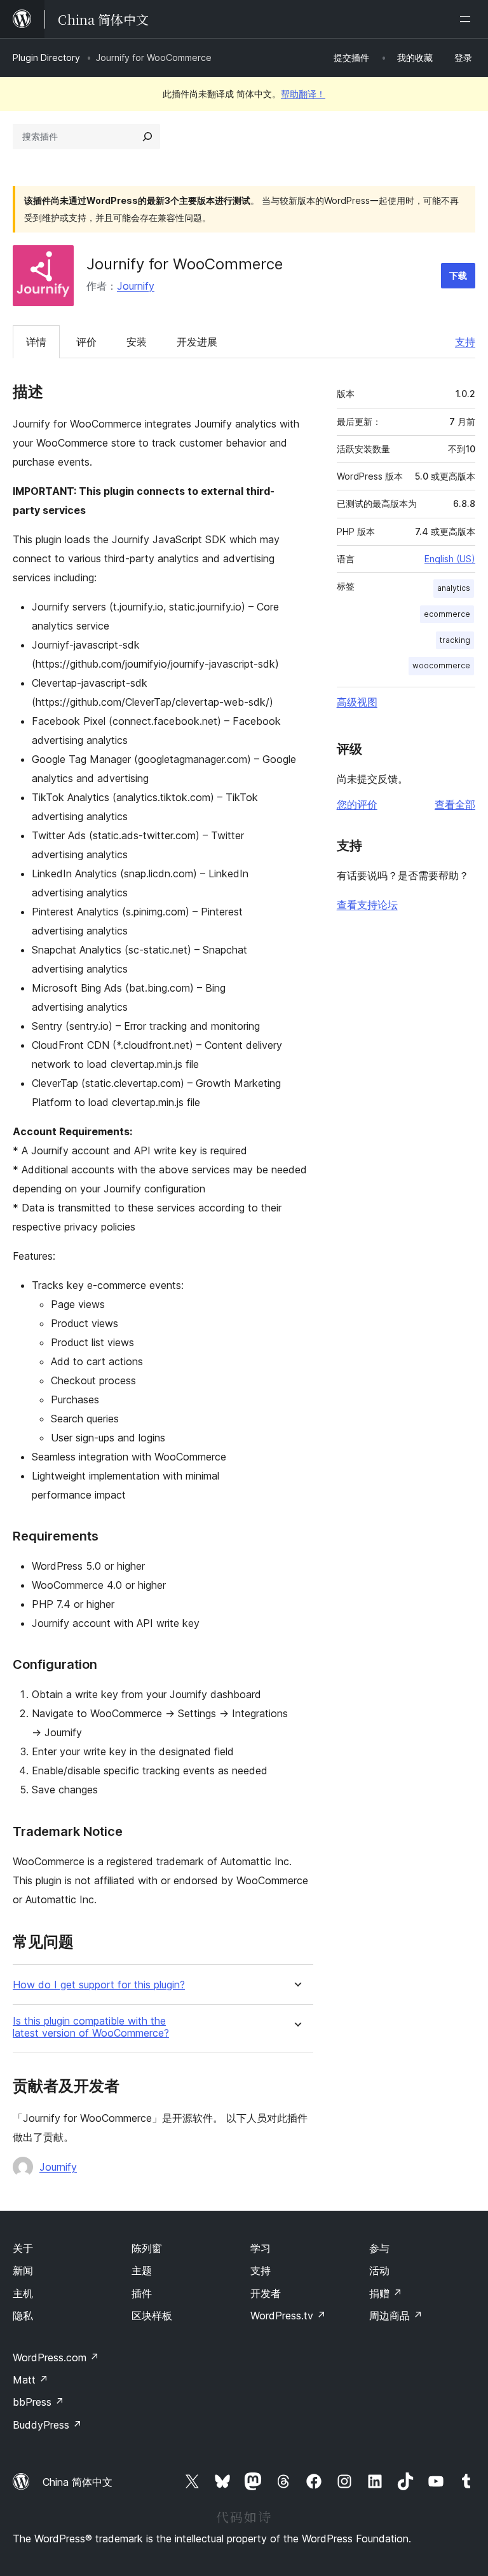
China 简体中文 (78, 2482)
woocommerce (441, 665)
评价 (86, 342)
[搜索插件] (147, 137)
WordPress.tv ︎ (288, 2316)
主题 (142, 2270)
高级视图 (357, 702)
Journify (136, 286)
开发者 (266, 2293)
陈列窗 (147, 2248)
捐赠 (386, 2293)
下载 (458, 275)
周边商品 (396, 2316)
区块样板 (152, 2316)
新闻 (23, 2270)
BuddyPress (47, 2425)
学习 (261, 2248)
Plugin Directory (46, 57)
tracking (455, 640)
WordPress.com (56, 2357)
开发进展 (197, 342)
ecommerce (447, 614)
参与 (379, 2248)
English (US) (450, 559)
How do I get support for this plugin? (99, 1985)
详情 (36, 342)
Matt (30, 2380)
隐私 (23, 2316)
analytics (454, 588)
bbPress (38, 2402)
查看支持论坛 (367, 905)
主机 (23, 2293)
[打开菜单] (468, 19)
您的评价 (357, 804)
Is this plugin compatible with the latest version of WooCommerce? (91, 2027)
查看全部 (455, 804)
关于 (23, 2248)
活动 (379, 2270)
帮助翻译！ (303, 94)
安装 (137, 342)
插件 (142, 2293)
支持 (465, 342)
